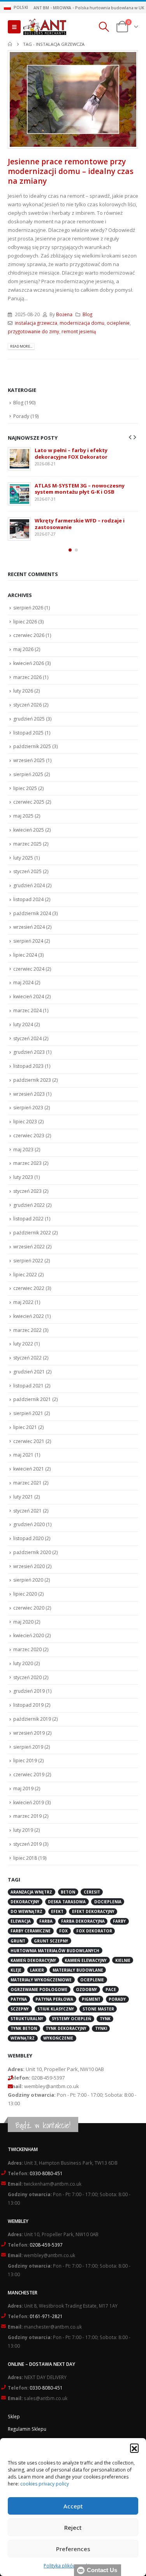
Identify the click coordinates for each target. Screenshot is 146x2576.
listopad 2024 (28, 899)
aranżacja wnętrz (31, 1892)
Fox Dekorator (94, 1931)
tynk (105, 2019)
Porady (21, 416)
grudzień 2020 (29, 1524)
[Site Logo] (45, 27)
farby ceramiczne (31, 1931)
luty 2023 (23, 1177)
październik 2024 (32, 913)
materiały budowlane (78, 1970)
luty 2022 (23, 1344)
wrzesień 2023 (29, 1094)
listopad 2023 (28, 1066)
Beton (68, 1892)
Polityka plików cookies (69, 2566)
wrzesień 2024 (29, 927)
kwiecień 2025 (29, 830)
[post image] (73, 99)
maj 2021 (23, 1455)
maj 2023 (23, 1150)
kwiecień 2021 (29, 1469)
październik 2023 (32, 1080)
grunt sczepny (51, 1941)
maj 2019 (23, 1788)
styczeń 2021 (27, 1511)
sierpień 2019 (28, 1747)
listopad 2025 (28, 733)
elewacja (21, 1921)
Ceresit (92, 1892)
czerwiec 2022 (29, 1288)
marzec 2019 (27, 1816)
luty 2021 (23, 1497)
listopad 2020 (28, 1538)
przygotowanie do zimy (33, 331)
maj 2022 (23, 1302)
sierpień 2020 (28, 1580)
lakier (37, 1970)
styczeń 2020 (27, 1677)
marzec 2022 (27, 1330)
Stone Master (98, 2009)
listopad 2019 (28, 1705)
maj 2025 (23, 816)
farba (46, 1921)
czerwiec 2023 (29, 1136)
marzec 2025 (27, 844)
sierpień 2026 (28, 608)
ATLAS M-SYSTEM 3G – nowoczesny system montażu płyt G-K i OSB (80, 489)
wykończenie (58, 2038)
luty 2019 (23, 1830)
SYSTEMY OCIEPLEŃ (71, 2019)
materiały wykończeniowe (41, 1980)
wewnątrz (23, 2038)
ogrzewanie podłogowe (39, 1989)
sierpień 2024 (28, 941)
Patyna (19, 1999)
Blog (87, 314)
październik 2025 (32, 746)
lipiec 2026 (25, 622)
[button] (134, 2448)
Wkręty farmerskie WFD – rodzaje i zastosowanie (80, 524)
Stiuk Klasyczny (56, 2009)
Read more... (21, 346)
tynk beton (24, 2028)
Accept (73, 2506)
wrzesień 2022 (29, 1247)
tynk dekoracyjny (66, 2028)
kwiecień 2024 (29, 996)
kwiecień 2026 (29, 663)
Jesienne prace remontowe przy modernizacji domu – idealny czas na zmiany (71, 171)
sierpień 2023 (28, 1108)
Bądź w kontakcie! (43, 2125)
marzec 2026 (27, 677)
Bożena (64, 314)
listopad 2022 (28, 1219)
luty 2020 (23, 1663)
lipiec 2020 (25, 1594)
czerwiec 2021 (29, 1441)
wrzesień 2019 (29, 1733)
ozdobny (86, 1989)
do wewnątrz (26, 1911)
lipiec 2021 (25, 1427)
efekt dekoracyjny (93, 1911)
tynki (101, 2028)
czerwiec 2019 (29, 1774)
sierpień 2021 (28, 1413)
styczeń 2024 (27, 1038)
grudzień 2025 (29, 719)
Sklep (14, 2416)
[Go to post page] (19, 459)
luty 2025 (23, 858)
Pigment (91, 1999)
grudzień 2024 (29, 885)
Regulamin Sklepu (27, 2429)
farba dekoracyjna (83, 1921)
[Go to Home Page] (10, 44)
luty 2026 (23, 691)
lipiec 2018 (25, 1858)
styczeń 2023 (27, 1191)
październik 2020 (32, 1552)
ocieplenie (118, 323)
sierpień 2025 (28, 774)
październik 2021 (32, 1399)
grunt (18, 1941)
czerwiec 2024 (29, 969)
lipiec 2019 (25, 1761)
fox (63, 1931)
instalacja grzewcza (36, 323)
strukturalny (27, 2019)
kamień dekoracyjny (33, 1960)
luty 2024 (23, 1024)
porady (117, 1999)
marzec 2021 (27, 1483)
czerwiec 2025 (29, 802)
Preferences (73, 2549)
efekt (57, 1911)
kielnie (123, 1960)
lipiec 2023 (25, 1122)
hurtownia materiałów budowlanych (55, 1951)
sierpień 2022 (28, 1261)
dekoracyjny (25, 1902)
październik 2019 (32, 1719)
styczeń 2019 (27, 1844)
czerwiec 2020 (29, 1608)
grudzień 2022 (29, 1205)
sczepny (20, 2009)
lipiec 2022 (25, 1275)
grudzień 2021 (29, 1372)
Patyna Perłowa (54, 1999)
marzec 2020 (27, 1649)
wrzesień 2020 (29, 1566)
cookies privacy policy (45, 2484)
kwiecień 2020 (29, 1635)
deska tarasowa (67, 1902)
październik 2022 (32, 1233)
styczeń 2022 (27, 1358)
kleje (16, 1970)
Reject (73, 2527)
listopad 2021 (28, 1386)
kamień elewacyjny (86, 1960)
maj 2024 (23, 983)
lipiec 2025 (25, 788)
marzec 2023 (27, 1163)
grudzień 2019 (29, 1691)
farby (119, 1921)
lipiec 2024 (25, 955)
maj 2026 (23, 649)
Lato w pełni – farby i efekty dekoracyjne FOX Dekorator (71, 453)
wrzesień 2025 (29, 760)
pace (111, 1989)
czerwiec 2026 (29, 635)
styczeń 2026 (27, 705)
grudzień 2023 (29, 1052)
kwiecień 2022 (29, 1316)
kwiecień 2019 (29, 1802)
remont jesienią (79, 331)
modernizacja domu (82, 323)
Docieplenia (108, 1902)
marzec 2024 (27, 1010)
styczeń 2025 (27, 871)
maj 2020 (23, 1622)
